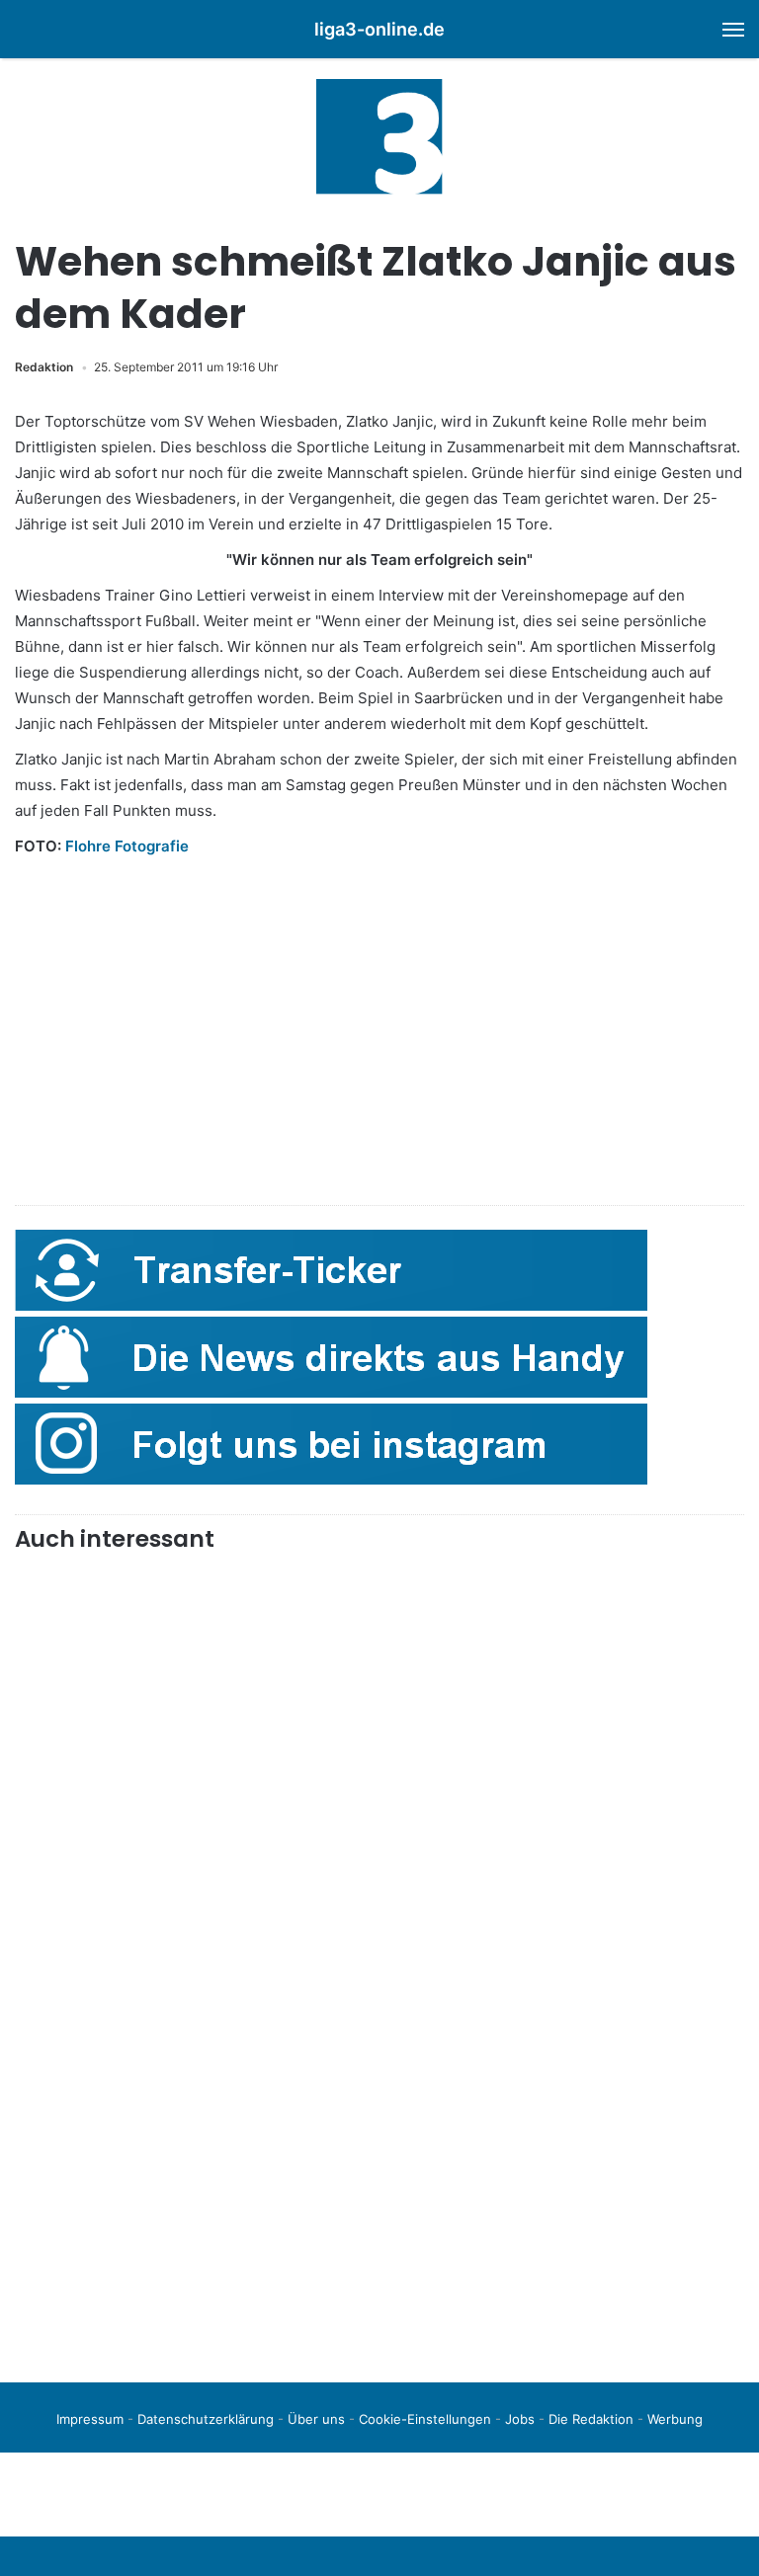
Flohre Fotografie (127, 846)
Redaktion (44, 367)
